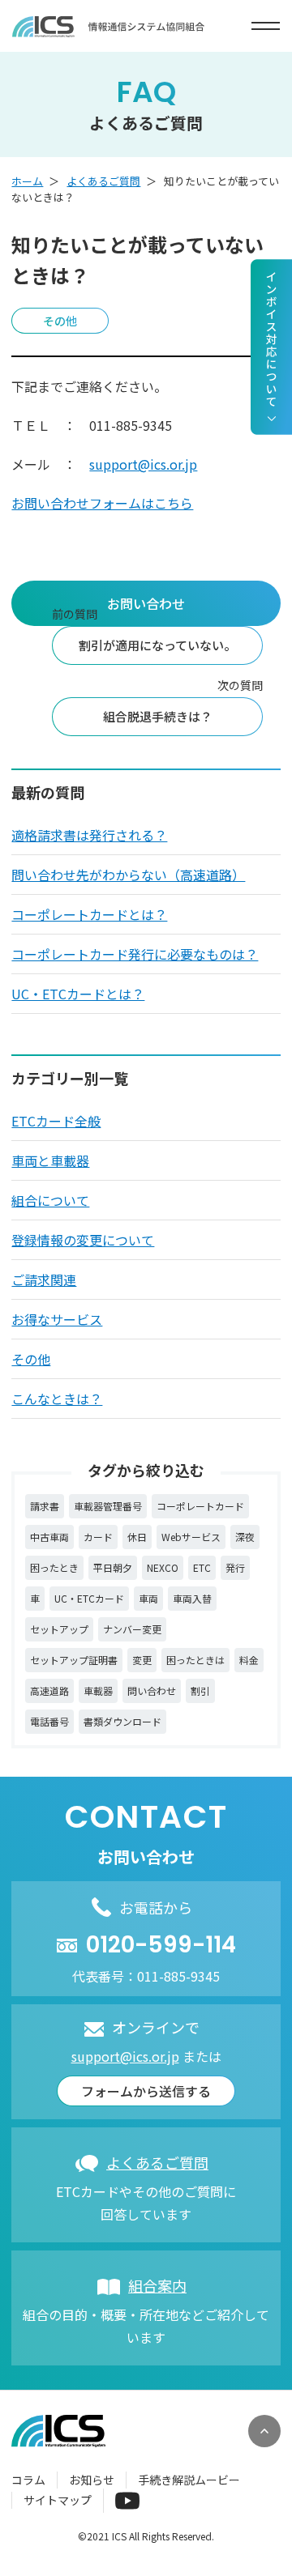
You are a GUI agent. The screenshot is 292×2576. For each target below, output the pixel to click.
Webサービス (191, 1537)
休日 (137, 1537)
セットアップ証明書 (74, 1660)
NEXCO (163, 1567)
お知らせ (92, 2480)
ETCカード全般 (56, 1121)
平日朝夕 (113, 1567)
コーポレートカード (200, 1506)
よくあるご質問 (103, 181)
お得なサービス (57, 1319)
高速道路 (49, 1690)
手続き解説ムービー (189, 2480)
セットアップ (59, 1629)
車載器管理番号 (108, 1506)
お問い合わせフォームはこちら (102, 503)
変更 (142, 1660)
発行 (235, 1567)
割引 (200, 1690)
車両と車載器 (50, 1160)
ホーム (27, 181)
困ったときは (195, 1660)
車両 (148, 1598)
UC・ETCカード (89, 1598)
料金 (249, 1660)
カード (98, 1537)
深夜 (245, 1537)
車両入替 (192, 1598)
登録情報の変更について (83, 1240)
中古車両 (49, 1537)
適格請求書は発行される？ (89, 835)
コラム (28, 2480)
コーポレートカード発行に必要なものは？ (135, 954)
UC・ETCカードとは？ (78, 994)
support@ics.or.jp (143, 464)
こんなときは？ (57, 1399)
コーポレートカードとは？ (89, 914)
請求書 (45, 1506)
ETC (202, 1567)
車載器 (98, 1690)
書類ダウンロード (122, 1721)
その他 (31, 1359)
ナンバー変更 (132, 1629)
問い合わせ (152, 1690)
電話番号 (49, 1721)
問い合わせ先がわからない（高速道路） (128, 875)
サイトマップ (58, 2500)
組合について (50, 1200)
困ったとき (54, 1567)
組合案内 (157, 2285)
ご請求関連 (44, 1279)
